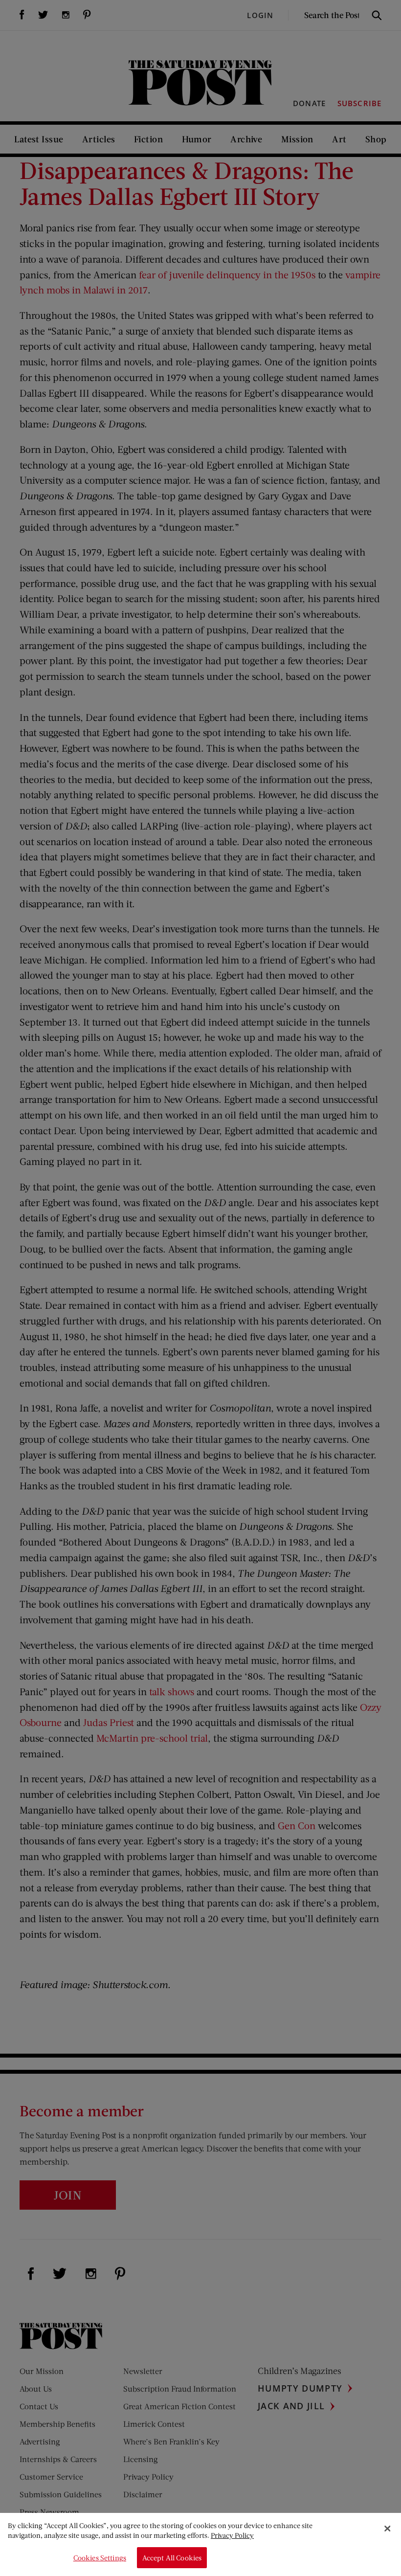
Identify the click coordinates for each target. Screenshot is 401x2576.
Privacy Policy (232, 2535)
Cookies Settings (100, 2558)
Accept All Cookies (172, 2558)
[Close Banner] (387, 2529)
